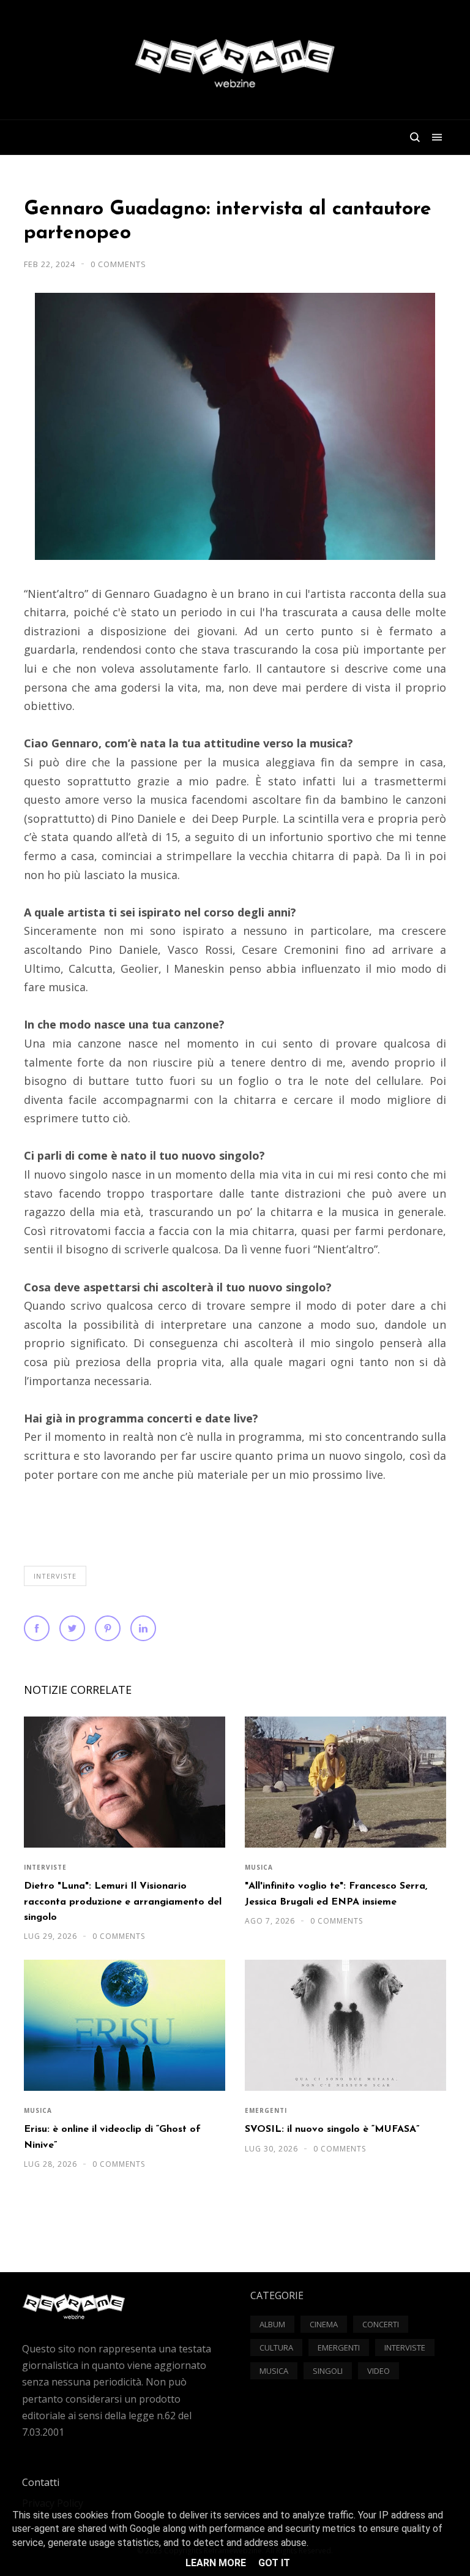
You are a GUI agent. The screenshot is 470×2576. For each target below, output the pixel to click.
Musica (259, 1867)
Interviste (55, 1576)
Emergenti (266, 2110)
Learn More (216, 2563)
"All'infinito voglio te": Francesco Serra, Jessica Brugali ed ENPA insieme (336, 1894)
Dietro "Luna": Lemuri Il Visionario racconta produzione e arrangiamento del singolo (123, 1902)
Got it (274, 2563)
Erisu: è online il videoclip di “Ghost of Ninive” (112, 2137)
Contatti (41, 2482)
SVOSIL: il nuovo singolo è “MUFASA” (332, 2129)
